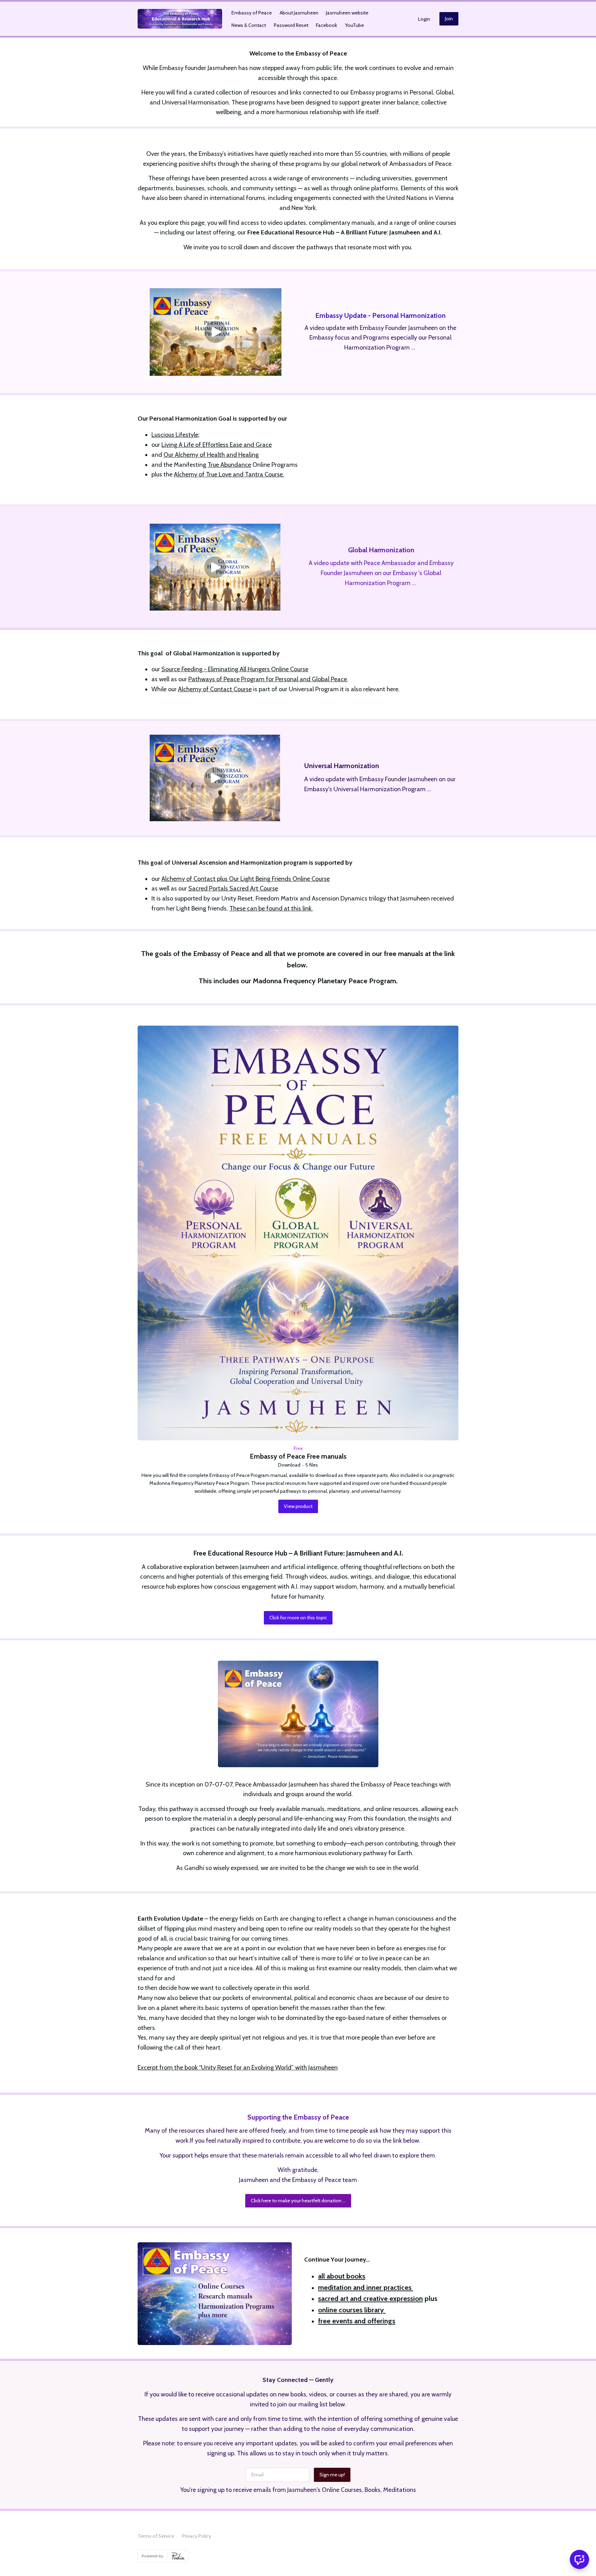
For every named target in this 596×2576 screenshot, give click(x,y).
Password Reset (291, 25)
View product (298, 1506)
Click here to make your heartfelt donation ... (298, 2201)
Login (424, 19)
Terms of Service (156, 2536)
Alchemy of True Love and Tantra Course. (229, 474)
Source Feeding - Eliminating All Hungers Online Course (235, 669)
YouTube (354, 25)
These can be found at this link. (271, 908)
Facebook (326, 25)
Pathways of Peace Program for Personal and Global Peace (268, 679)
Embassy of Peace (252, 13)
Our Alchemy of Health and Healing (211, 455)
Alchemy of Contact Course (215, 689)
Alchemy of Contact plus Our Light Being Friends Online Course (246, 879)
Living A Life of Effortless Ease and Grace (217, 445)
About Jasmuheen (299, 13)
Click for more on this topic (298, 1618)
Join (449, 19)
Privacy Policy (197, 2536)
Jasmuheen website (347, 13)
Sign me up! (332, 2475)
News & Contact (249, 25)
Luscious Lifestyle (175, 435)
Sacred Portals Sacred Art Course (233, 888)
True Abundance (229, 465)
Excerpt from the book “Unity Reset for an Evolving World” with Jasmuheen (238, 2067)
